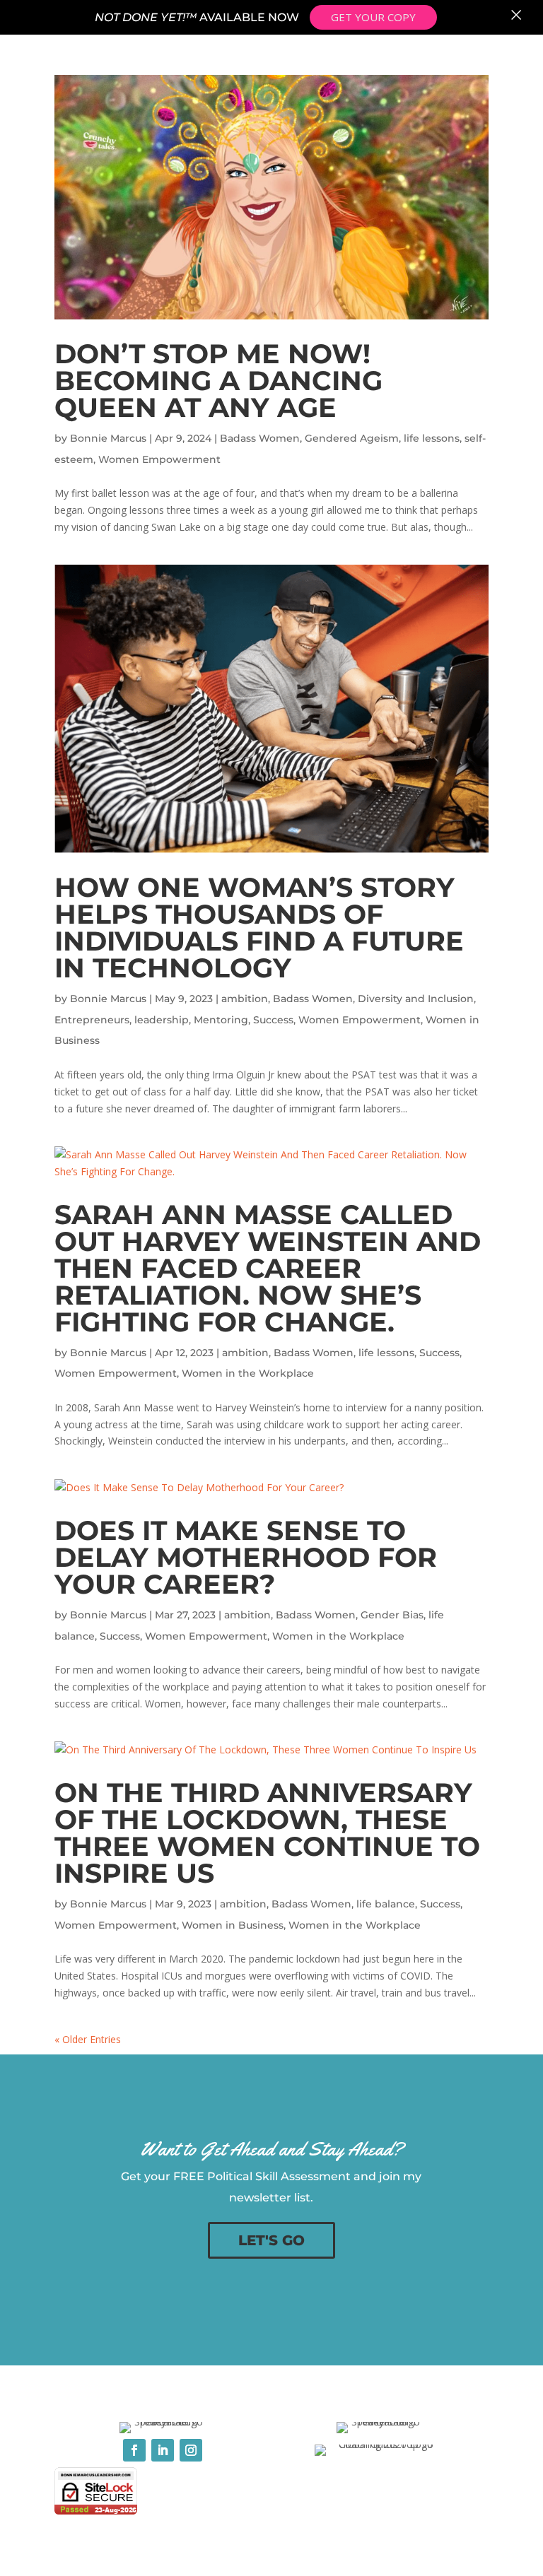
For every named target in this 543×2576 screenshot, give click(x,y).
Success (273, 1020)
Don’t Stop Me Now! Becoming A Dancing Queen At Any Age (218, 381)
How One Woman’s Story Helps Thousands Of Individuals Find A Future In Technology (259, 928)
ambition (245, 999)
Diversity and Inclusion (416, 999)
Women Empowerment (159, 459)
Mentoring (221, 1020)
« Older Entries (88, 2039)
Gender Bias (392, 1615)
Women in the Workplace (248, 1373)
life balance (386, 1904)
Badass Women (260, 438)
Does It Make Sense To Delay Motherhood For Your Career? (246, 1557)
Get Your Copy (373, 17)
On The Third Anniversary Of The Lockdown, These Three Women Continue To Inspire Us (267, 1833)
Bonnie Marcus (108, 438)
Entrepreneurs (92, 1020)
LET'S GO (271, 2240)
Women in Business (233, 1925)
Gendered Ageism (352, 438)
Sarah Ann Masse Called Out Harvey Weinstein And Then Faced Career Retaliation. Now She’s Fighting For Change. (268, 1268)
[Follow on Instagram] (191, 2450)
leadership (162, 1020)
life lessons (432, 438)
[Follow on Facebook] (134, 2450)
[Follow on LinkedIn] (163, 2450)
